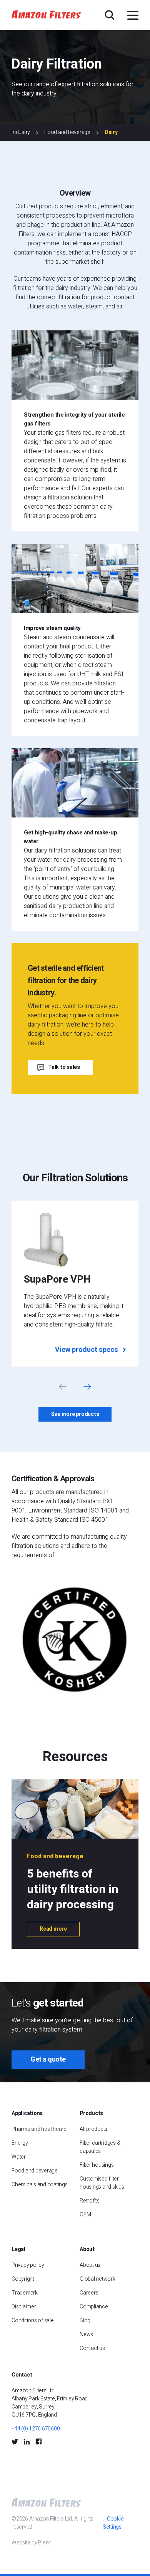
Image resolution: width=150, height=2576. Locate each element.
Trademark (25, 2293)
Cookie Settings (113, 2523)
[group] (75, 1283)
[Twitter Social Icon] (15, 2442)
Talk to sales (64, 1067)
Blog (85, 2321)
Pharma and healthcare (39, 2129)
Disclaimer (24, 2307)
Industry (21, 132)
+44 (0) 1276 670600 (36, 2429)
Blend (45, 2543)
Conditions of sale (33, 2321)
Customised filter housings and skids (102, 2183)
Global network (97, 2279)
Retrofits (90, 2201)
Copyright (23, 2279)
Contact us (92, 2348)
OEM (85, 2215)
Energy (20, 2143)
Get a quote (48, 2059)
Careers (89, 2293)
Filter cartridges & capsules (100, 2147)
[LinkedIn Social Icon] (27, 2442)
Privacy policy (28, 2265)
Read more (53, 1929)
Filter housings (97, 2165)
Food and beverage (67, 132)
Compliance (94, 2307)
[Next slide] (87, 1387)
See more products (75, 1414)
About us (90, 2265)
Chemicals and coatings (40, 2185)
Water (19, 2157)
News (86, 2334)
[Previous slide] (63, 1387)
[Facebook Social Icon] (38, 2442)
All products (93, 2129)
